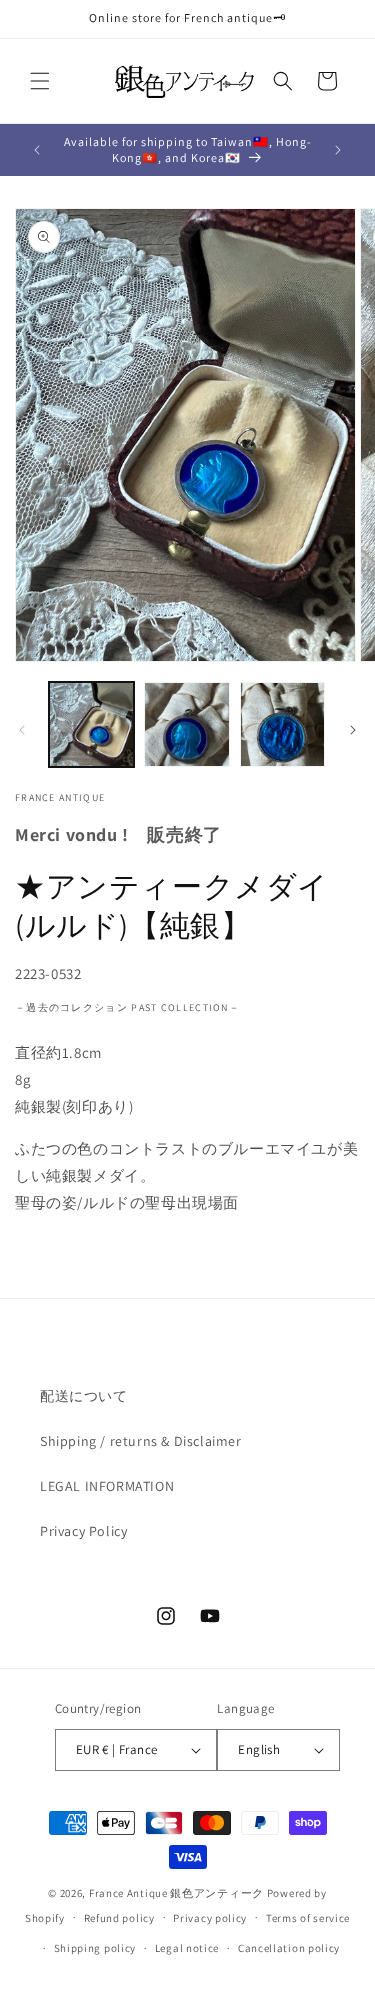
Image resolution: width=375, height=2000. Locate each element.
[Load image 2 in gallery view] (186, 724)
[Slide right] (353, 730)
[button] (40, 81)
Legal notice (187, 1948)
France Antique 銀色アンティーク (176, 1893)
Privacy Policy (83, 1531)
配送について (84, 1396)
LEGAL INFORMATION (107, 1486)
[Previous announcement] (37, 150)
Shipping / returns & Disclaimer (141, 1441)
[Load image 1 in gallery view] (91, 724)
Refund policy (119, 1918)
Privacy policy (210, 1918)
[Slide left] (22, 730)
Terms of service (308, 1918)
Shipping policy (95, 1948)
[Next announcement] (338, 150)
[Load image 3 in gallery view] (282, 724)
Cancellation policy (289, 1948)
